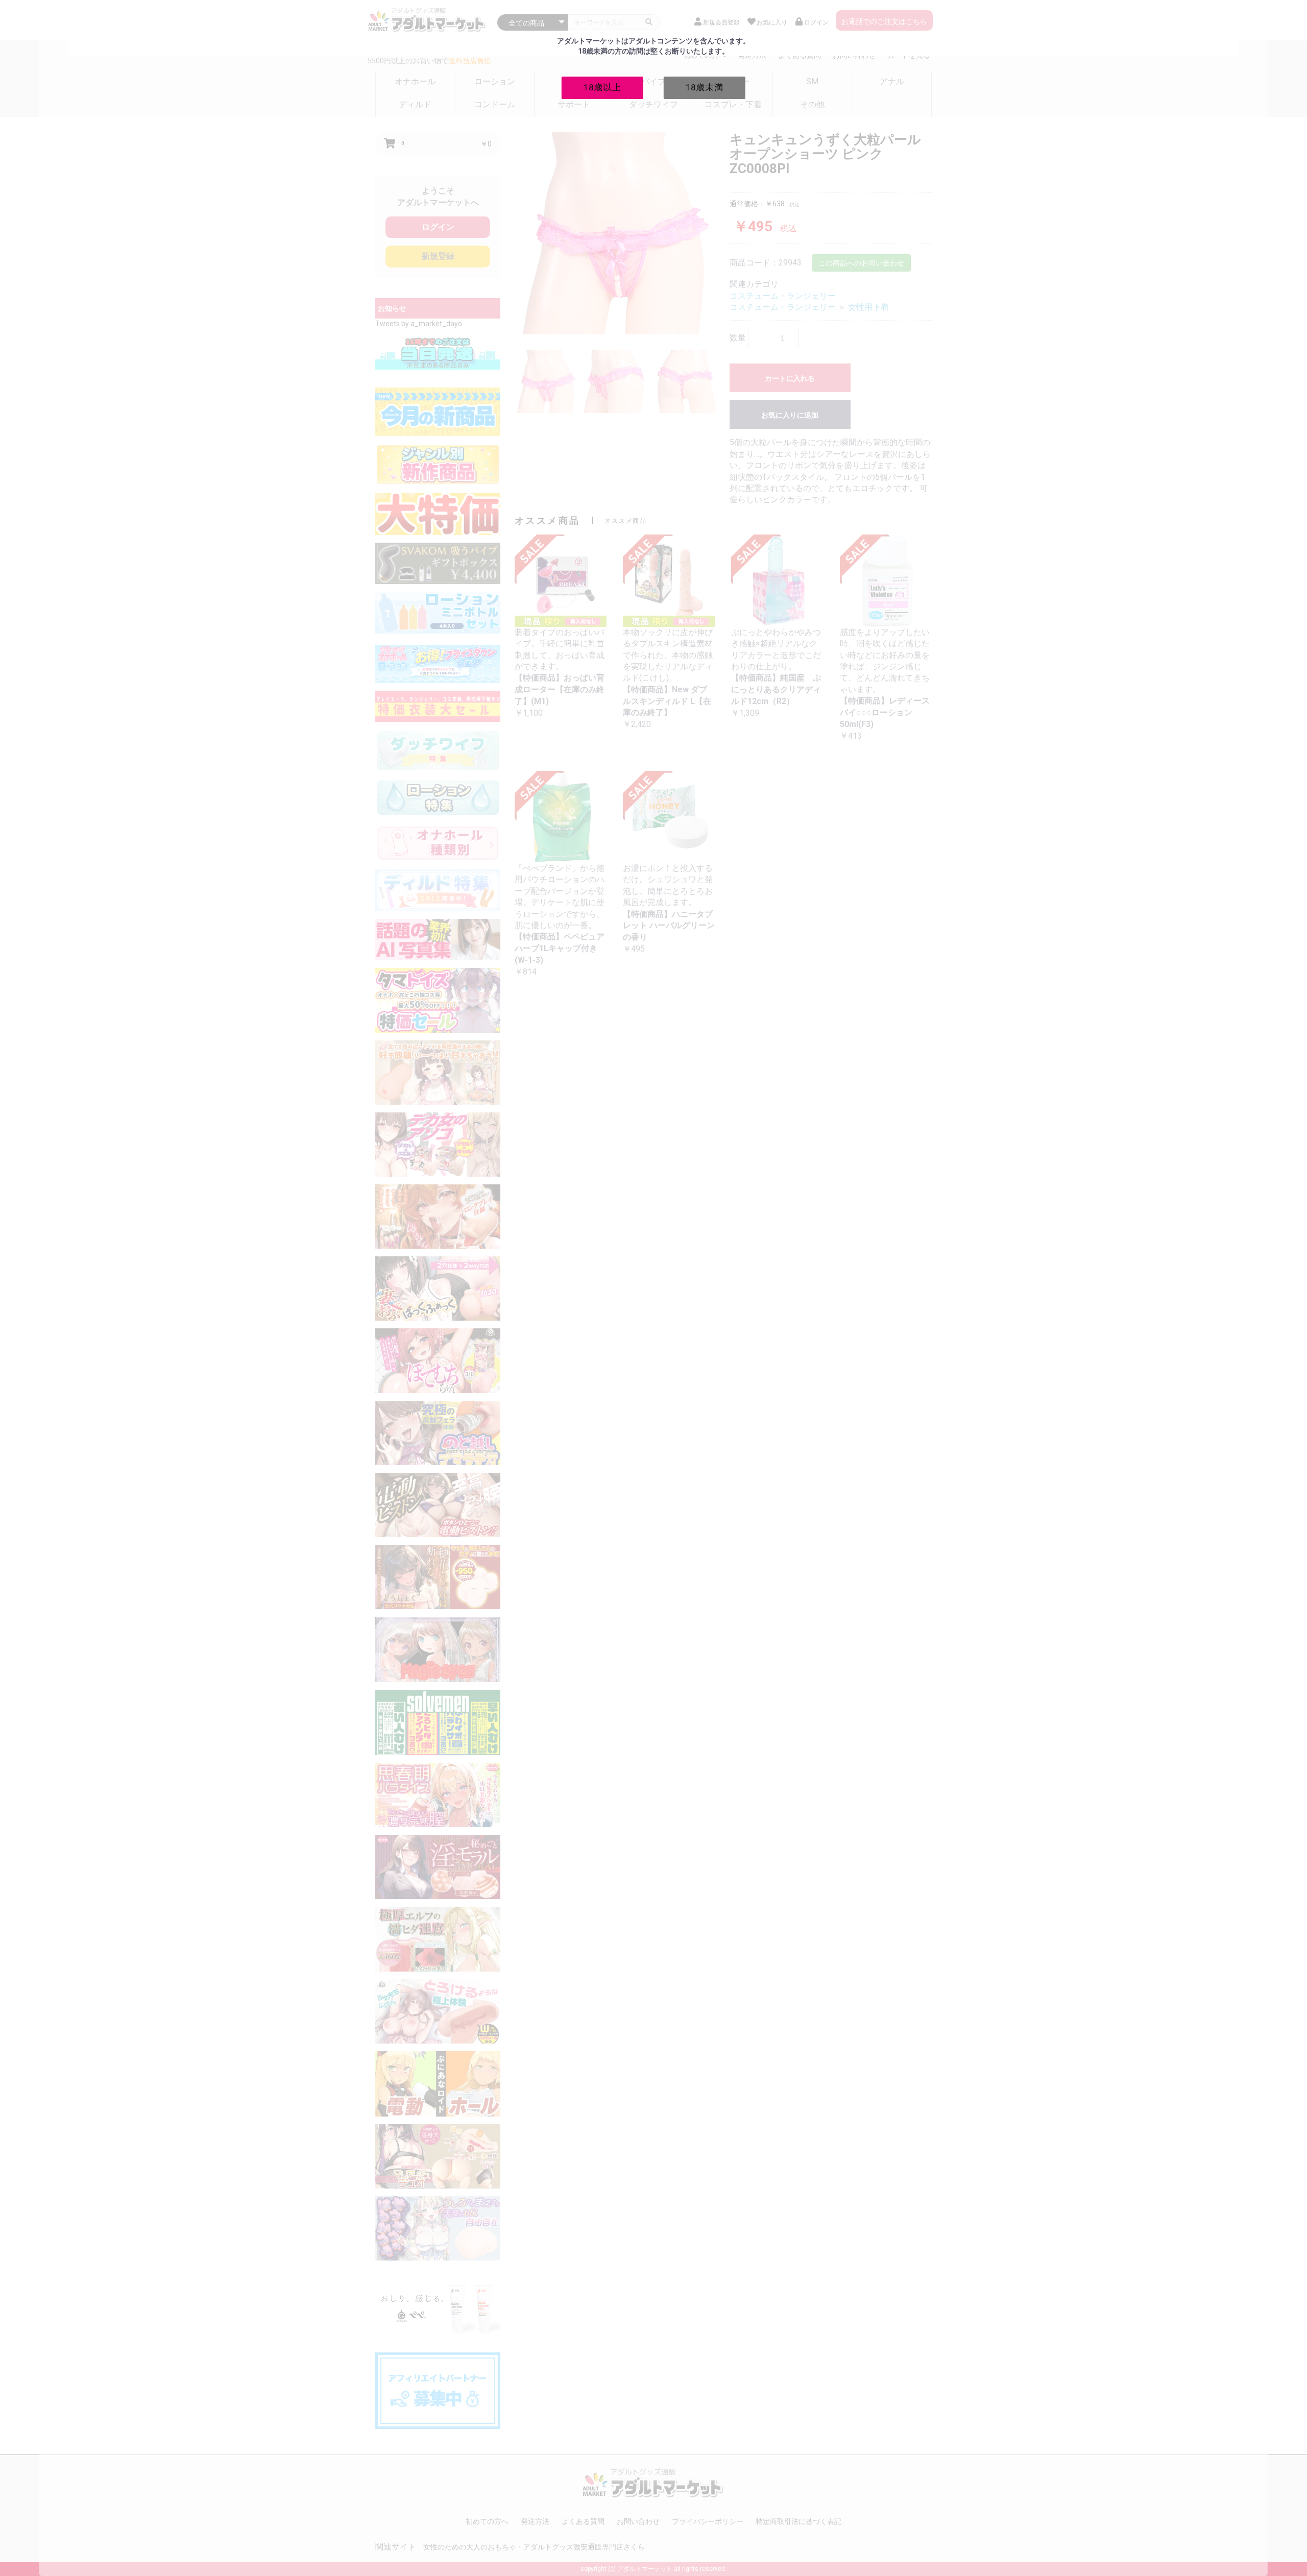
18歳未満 (705, 87)
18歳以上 (602, 87)
